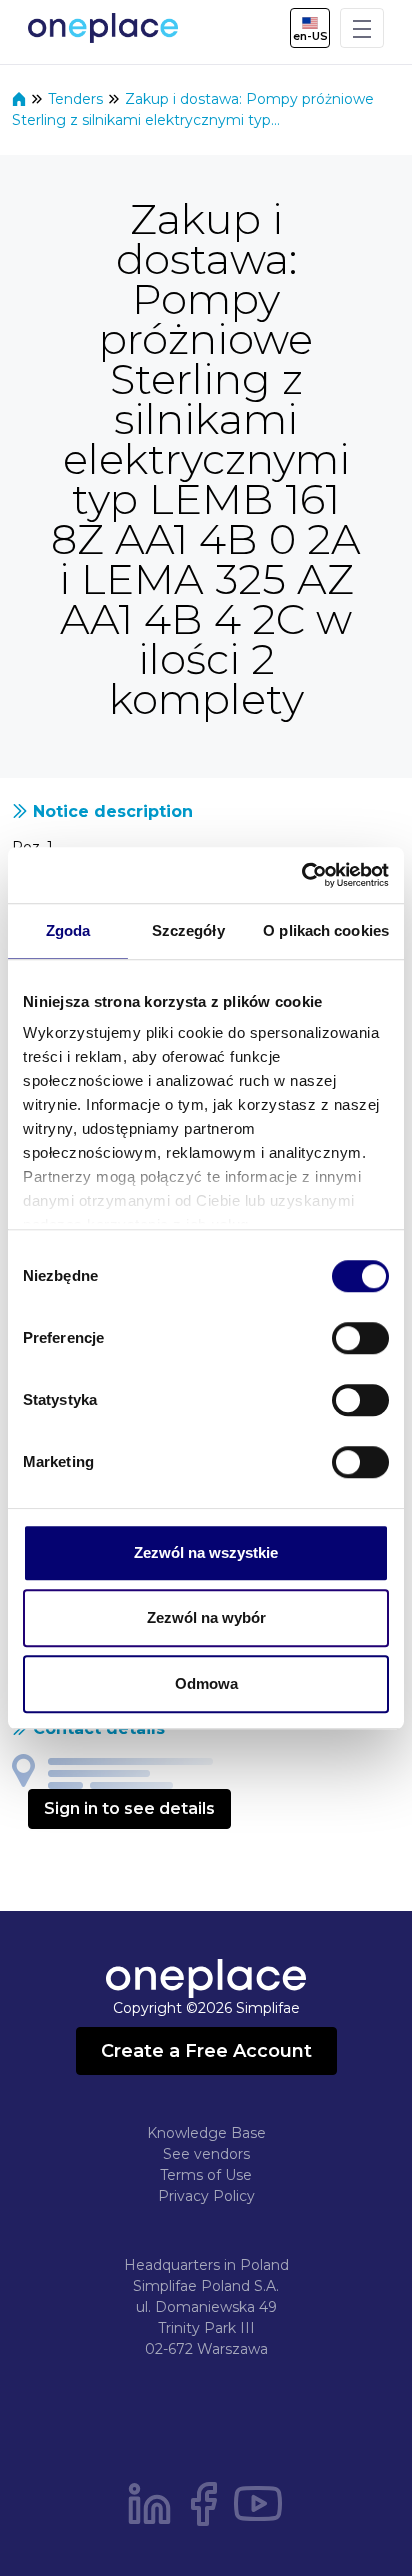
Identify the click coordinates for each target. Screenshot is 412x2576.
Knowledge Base (206, 2133)
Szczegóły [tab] (188, 930)
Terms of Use (206, 2175)
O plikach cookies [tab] (326, 930)
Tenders (77, 99)
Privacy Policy (206, 2196)
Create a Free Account (206, 2051)
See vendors (206, 2154)
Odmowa (206, 1683)
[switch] (360, 1338)
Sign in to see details (129, 1808)
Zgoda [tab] (68, 930)
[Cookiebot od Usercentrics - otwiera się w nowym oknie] (301, 875)
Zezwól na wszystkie (206, 1552)
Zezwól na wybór (206, 1617)
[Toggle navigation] (362, 28)
